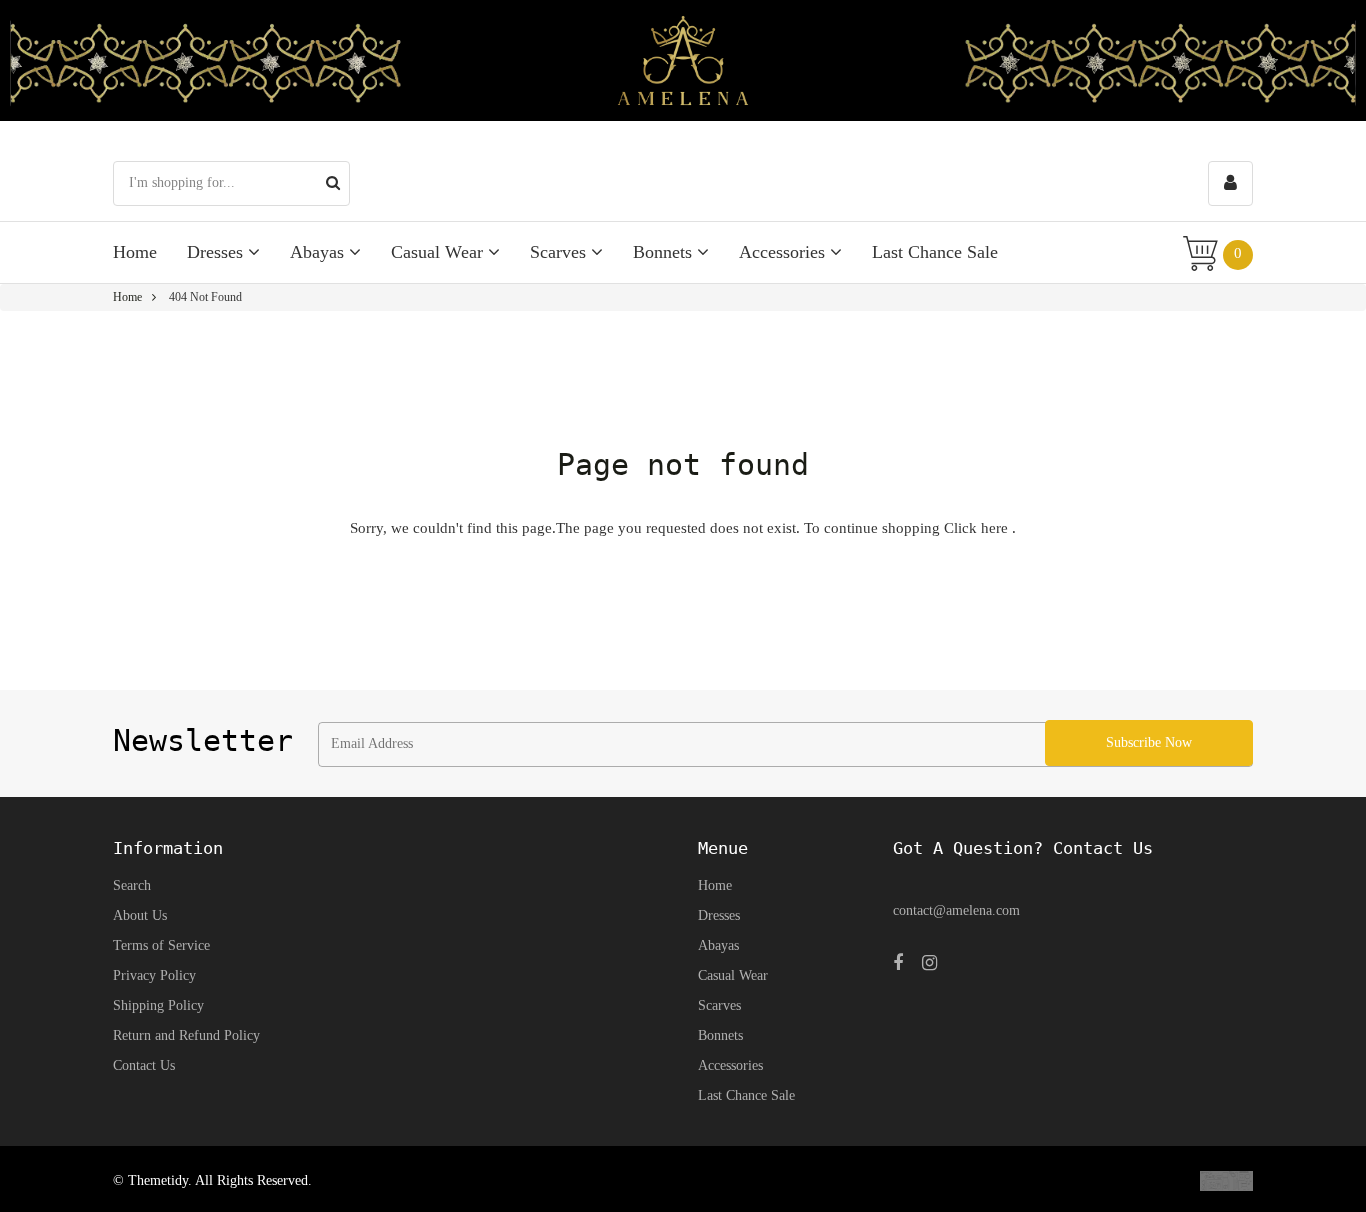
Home (135, 252)
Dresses (217, 252)
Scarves (560, 252)
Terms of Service (161, 945)
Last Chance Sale (935, 252)
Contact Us (144, 1065)
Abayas (319, 252)
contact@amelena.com (956, 910)
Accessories (784, 252)
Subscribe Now (1149, 742)
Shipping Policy (158, 1005)
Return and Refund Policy (186, 1035)
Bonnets (665, 252)
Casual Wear (439, 252)
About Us (140, 915)
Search (132, 885)
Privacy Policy (154, 975)
